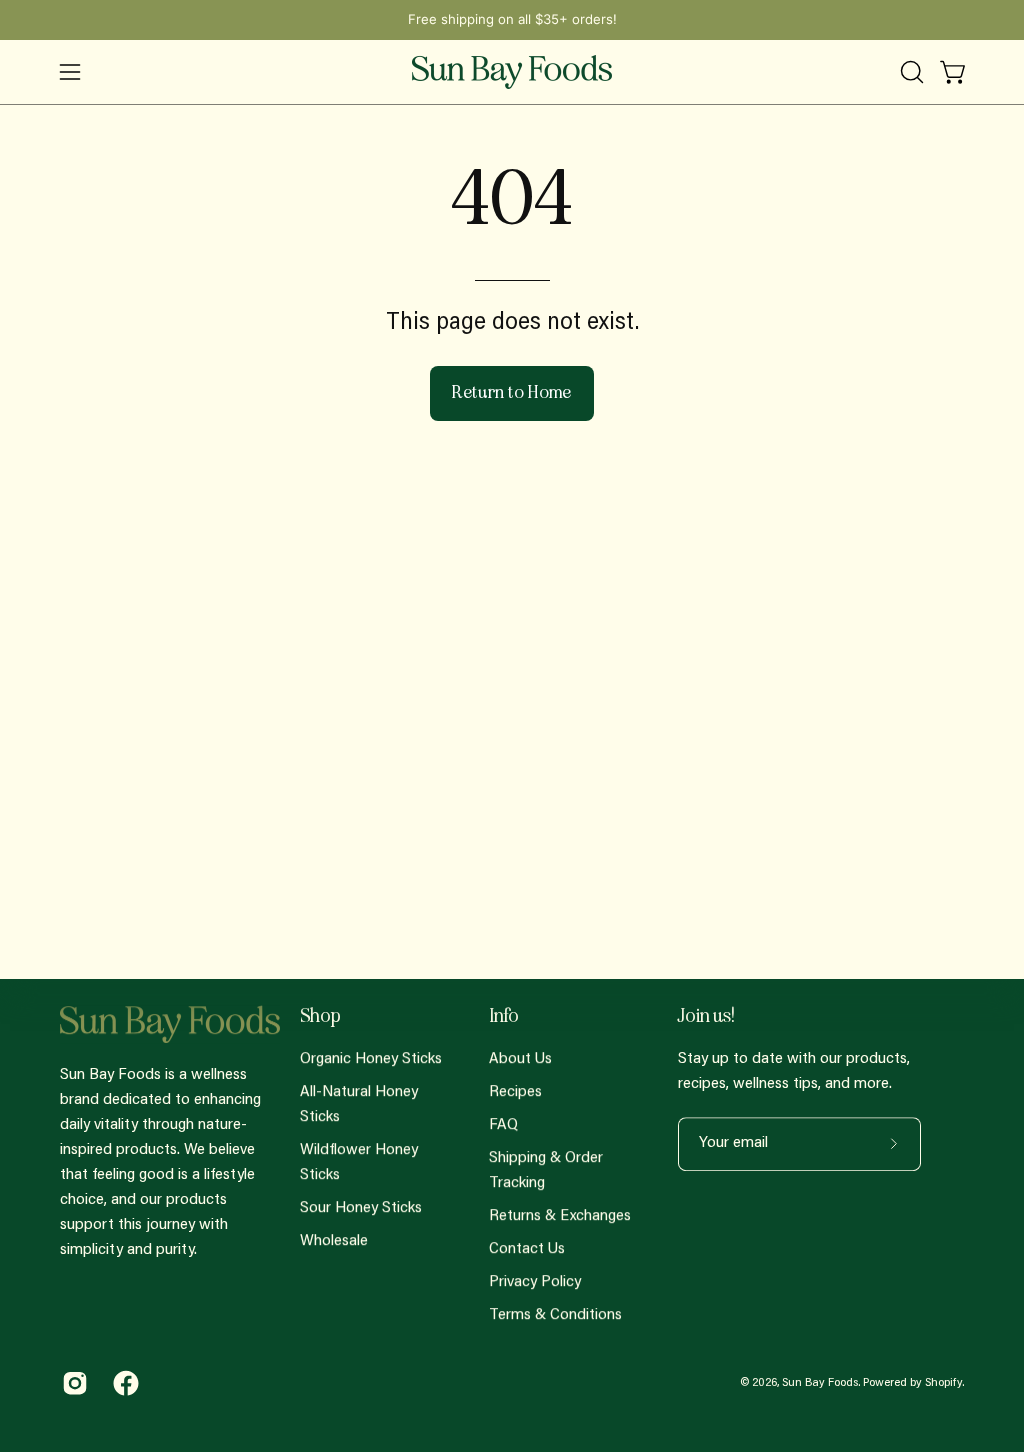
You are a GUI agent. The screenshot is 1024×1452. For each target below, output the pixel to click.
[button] (910, 72)
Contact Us (527, 1249)
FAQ (503, 1125)
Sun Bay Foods (820, 1383)
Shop (320, 1016)
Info (504, 1016)
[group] (512, 20)
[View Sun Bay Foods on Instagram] (72, 1383)
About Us (520, 1059)
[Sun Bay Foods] (512, 72)
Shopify (943, 1383)
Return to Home (512, 392)
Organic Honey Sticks (371, 1059)
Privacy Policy (535, 1282)
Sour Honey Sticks (361, 1208)
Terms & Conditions (555, 1315)
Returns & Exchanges (560, 1216)
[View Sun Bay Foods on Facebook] (123, 1383)
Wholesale (334, 1241)
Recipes (515, 1092)
